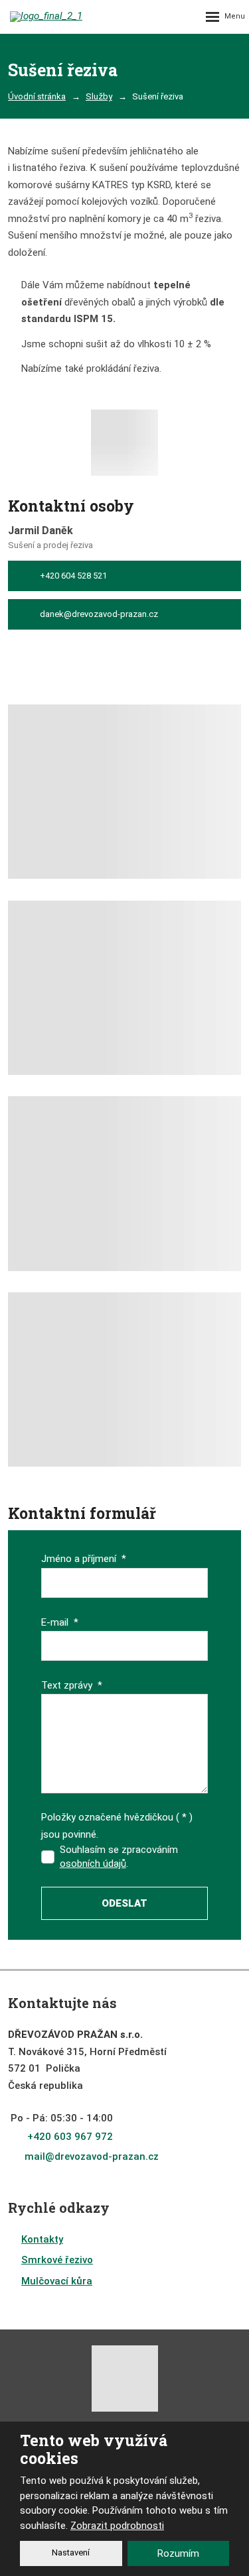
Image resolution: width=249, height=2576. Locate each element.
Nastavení (71, 2552)
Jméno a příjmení (84, 1559)
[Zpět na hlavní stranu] (60, 17)
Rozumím (178, 2553)
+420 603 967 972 (70, 2137)
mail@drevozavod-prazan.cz (92, 2156)
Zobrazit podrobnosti (117, 2526)
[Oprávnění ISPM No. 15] (124, 446)
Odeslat (124, 1903)
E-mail (60, 1622)
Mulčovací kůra (57, 2281)
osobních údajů (93, 1864)
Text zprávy (72, 1685)
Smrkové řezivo (57, 2260)
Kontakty (42, 2239)
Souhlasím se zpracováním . (119, 1857)
